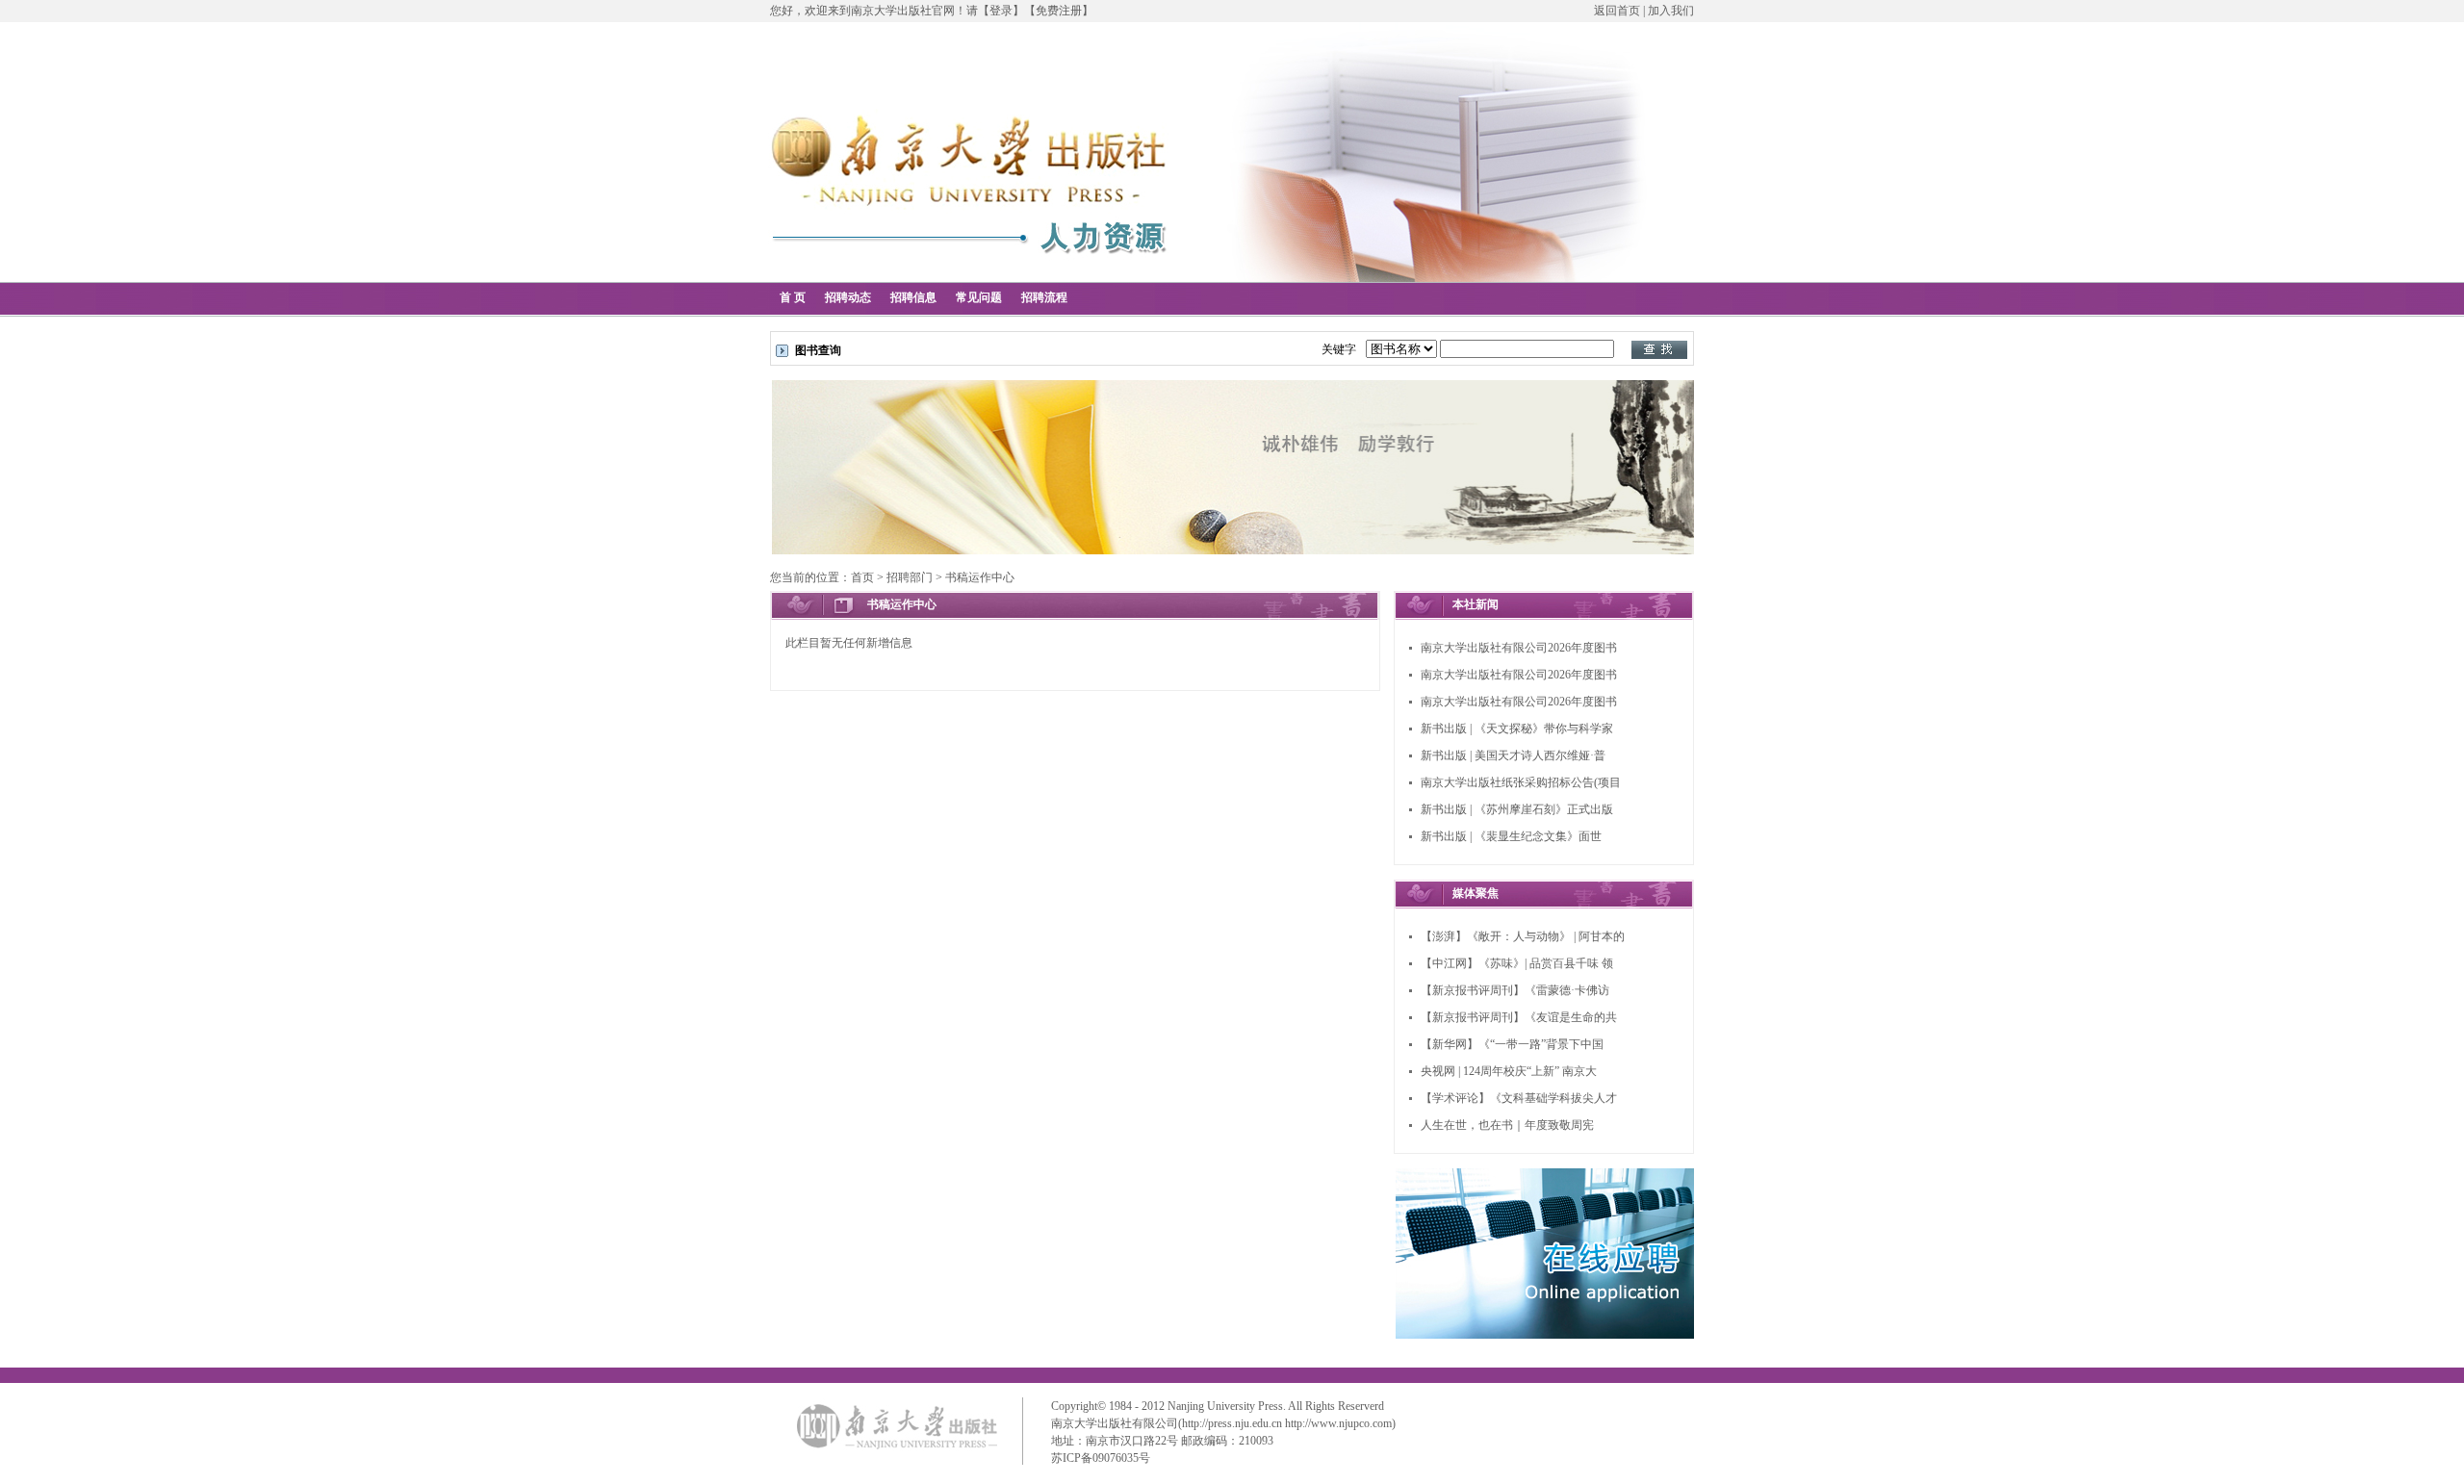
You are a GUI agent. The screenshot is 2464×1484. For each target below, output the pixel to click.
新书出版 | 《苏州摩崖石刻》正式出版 (1517, 809)
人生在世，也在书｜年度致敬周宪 (1507, 1125)
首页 (862, 577)
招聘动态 (848, 297)
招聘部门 (910, 577)
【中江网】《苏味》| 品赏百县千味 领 (1517, 963)
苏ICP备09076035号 (1101, 1458)
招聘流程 (1044, 297)
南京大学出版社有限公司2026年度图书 (1519, 648)
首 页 (793, 297)
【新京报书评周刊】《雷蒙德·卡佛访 (1515, 990)
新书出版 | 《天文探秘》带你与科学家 (1517, 729)
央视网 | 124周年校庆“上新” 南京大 (1509, 1071)
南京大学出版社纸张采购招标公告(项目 (1521, 782)
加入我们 (1671, 11)
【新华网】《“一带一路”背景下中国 (1512, 1044)
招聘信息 (913, 297)
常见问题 (979, 297)
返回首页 (1617, 11)
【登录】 (1001, 11)
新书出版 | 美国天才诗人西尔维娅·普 (1513, 755)
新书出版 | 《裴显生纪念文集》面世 (1511, 836)
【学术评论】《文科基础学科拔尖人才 (1519, 1098)
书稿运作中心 (980, 577)
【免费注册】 (1059, 11)
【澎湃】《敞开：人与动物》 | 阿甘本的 (1523, 936)
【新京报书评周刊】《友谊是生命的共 (1519, 1017)
